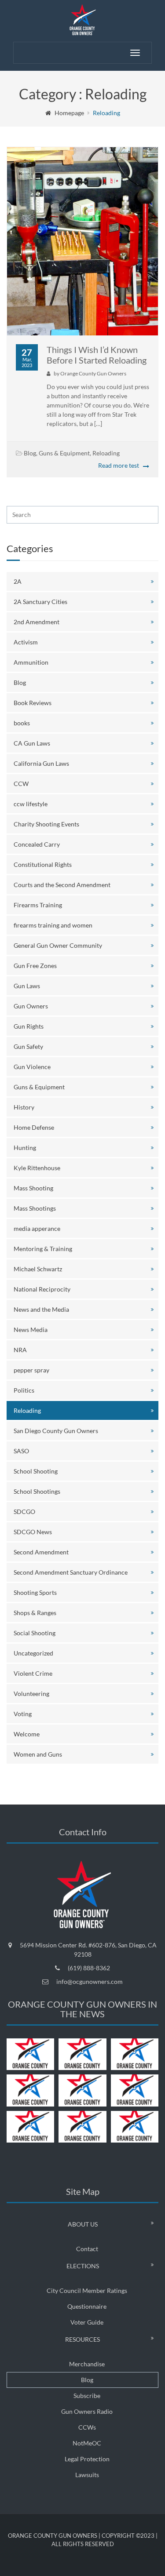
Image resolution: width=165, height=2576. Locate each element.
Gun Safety (28, 1046)
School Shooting (36, 1471)
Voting (23, 1714)
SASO (21, 1451)
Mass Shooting (33, 1188)
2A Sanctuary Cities (40, 602)
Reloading (106, 453)
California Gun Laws (41, 763)
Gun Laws (27, 986)
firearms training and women (53, 925)
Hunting (25, 1148)
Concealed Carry (37, 844)
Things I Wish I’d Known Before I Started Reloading (97, 355)
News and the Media (41, 1309)
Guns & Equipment (64, 453)
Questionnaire (87, 2306)
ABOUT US (83, 2224)
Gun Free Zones (35, 966)
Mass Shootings (35, 1208)
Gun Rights (29, 1026)
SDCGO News (33, 1532)
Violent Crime (33, 1673)
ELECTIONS (83, 2266)
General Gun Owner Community (58, 945)
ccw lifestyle (31, 804)
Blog (30, 453)
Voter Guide (87, 2322)
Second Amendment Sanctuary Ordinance (71, 1572)
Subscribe (87, 2396)
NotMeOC (87, 2443)
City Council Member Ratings (87, 2290)
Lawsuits (87, 2475)
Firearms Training (38, 905)
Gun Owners (31, 1006)
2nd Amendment (37, 622)
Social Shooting (35, 1633)
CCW (21, 784)
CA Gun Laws (32, 743)
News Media (31, 1330)
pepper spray (31, 1370)
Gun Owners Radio (87, 2411)
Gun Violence (32, 1067)
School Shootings (37, 1491)
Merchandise (87, 2364)
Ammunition (31, 662)
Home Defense (34, 1127)
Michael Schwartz (38, 1269)
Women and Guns (38, 1754)
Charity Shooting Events (46, 824)
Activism (26, 642)
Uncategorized (33, 1653)
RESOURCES (82, 2339)
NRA (20, 1350)
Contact (87, 2249)
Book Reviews (33, 703)
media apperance (37, 1228)
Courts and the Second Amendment (62, 885)
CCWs (87, 2427)
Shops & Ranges (35, 1613)
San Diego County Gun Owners (56, 1431)
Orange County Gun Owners (93, 373)
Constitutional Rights (43, 864)
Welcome (27, 1734)
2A (18, 581)
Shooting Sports (35, 1592)
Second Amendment (41, 1552)
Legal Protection (87, 2459)
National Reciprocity (42, 1289)
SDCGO (24, 1512)
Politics (24, 1390)
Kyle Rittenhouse (37, 1168)
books (22, 723)
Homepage (69, 113)
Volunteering (31, 1694)
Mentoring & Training (43, 1249)
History (24, 1107)
